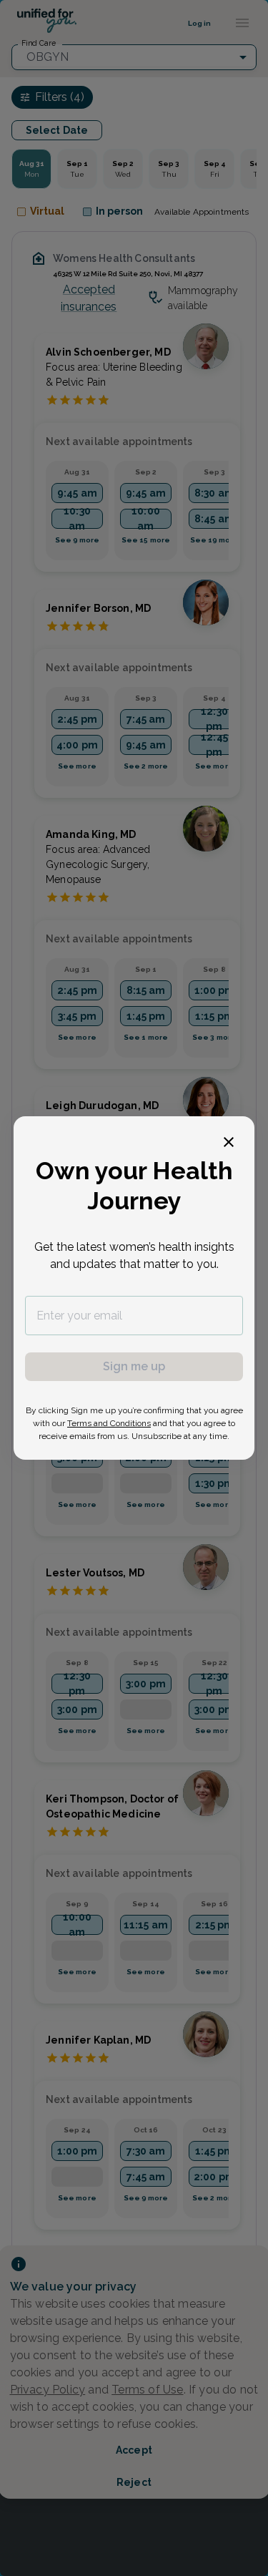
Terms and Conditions (109, 1423)
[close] (229, 1142)
